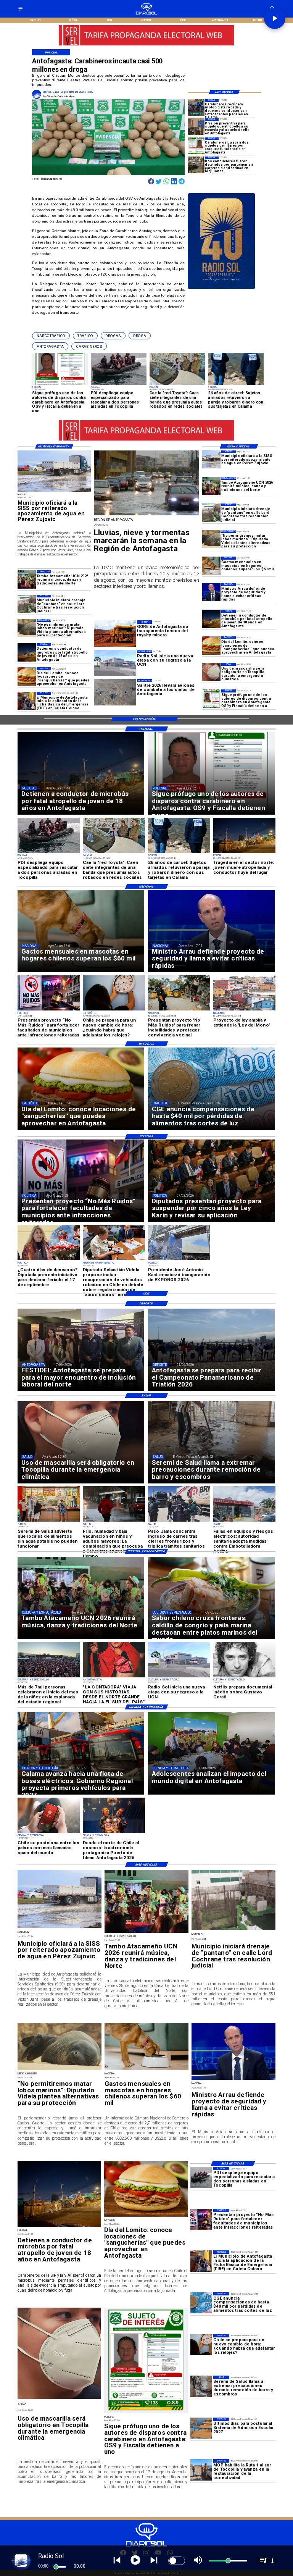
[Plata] (201, 2302)
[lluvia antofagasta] (146, 515)
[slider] (56, 2567)
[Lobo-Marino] (211, 539)
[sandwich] (211, 646)
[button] (51, 336)
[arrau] (211, 592)
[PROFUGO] (211, 699)
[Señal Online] (147, 42)
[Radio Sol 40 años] (221, 289)
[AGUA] (211, 460)
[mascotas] (211, 566)
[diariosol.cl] (20, 11)
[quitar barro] (201, 2386)
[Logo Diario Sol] (147, 14)
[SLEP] (201, 2428)
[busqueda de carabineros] (196, 146)
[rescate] (201, 2177)
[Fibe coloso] (27, 701)
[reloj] (201, 2344)
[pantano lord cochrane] (211, 513)
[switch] (177, 2561)
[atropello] (211, 619)
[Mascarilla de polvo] (211, 672)
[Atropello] (196, 127)
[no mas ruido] (201, 2219)
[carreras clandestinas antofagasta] (196, 165)
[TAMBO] (211, 486)
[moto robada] (196, 108)
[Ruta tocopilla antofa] (201, 2470)
